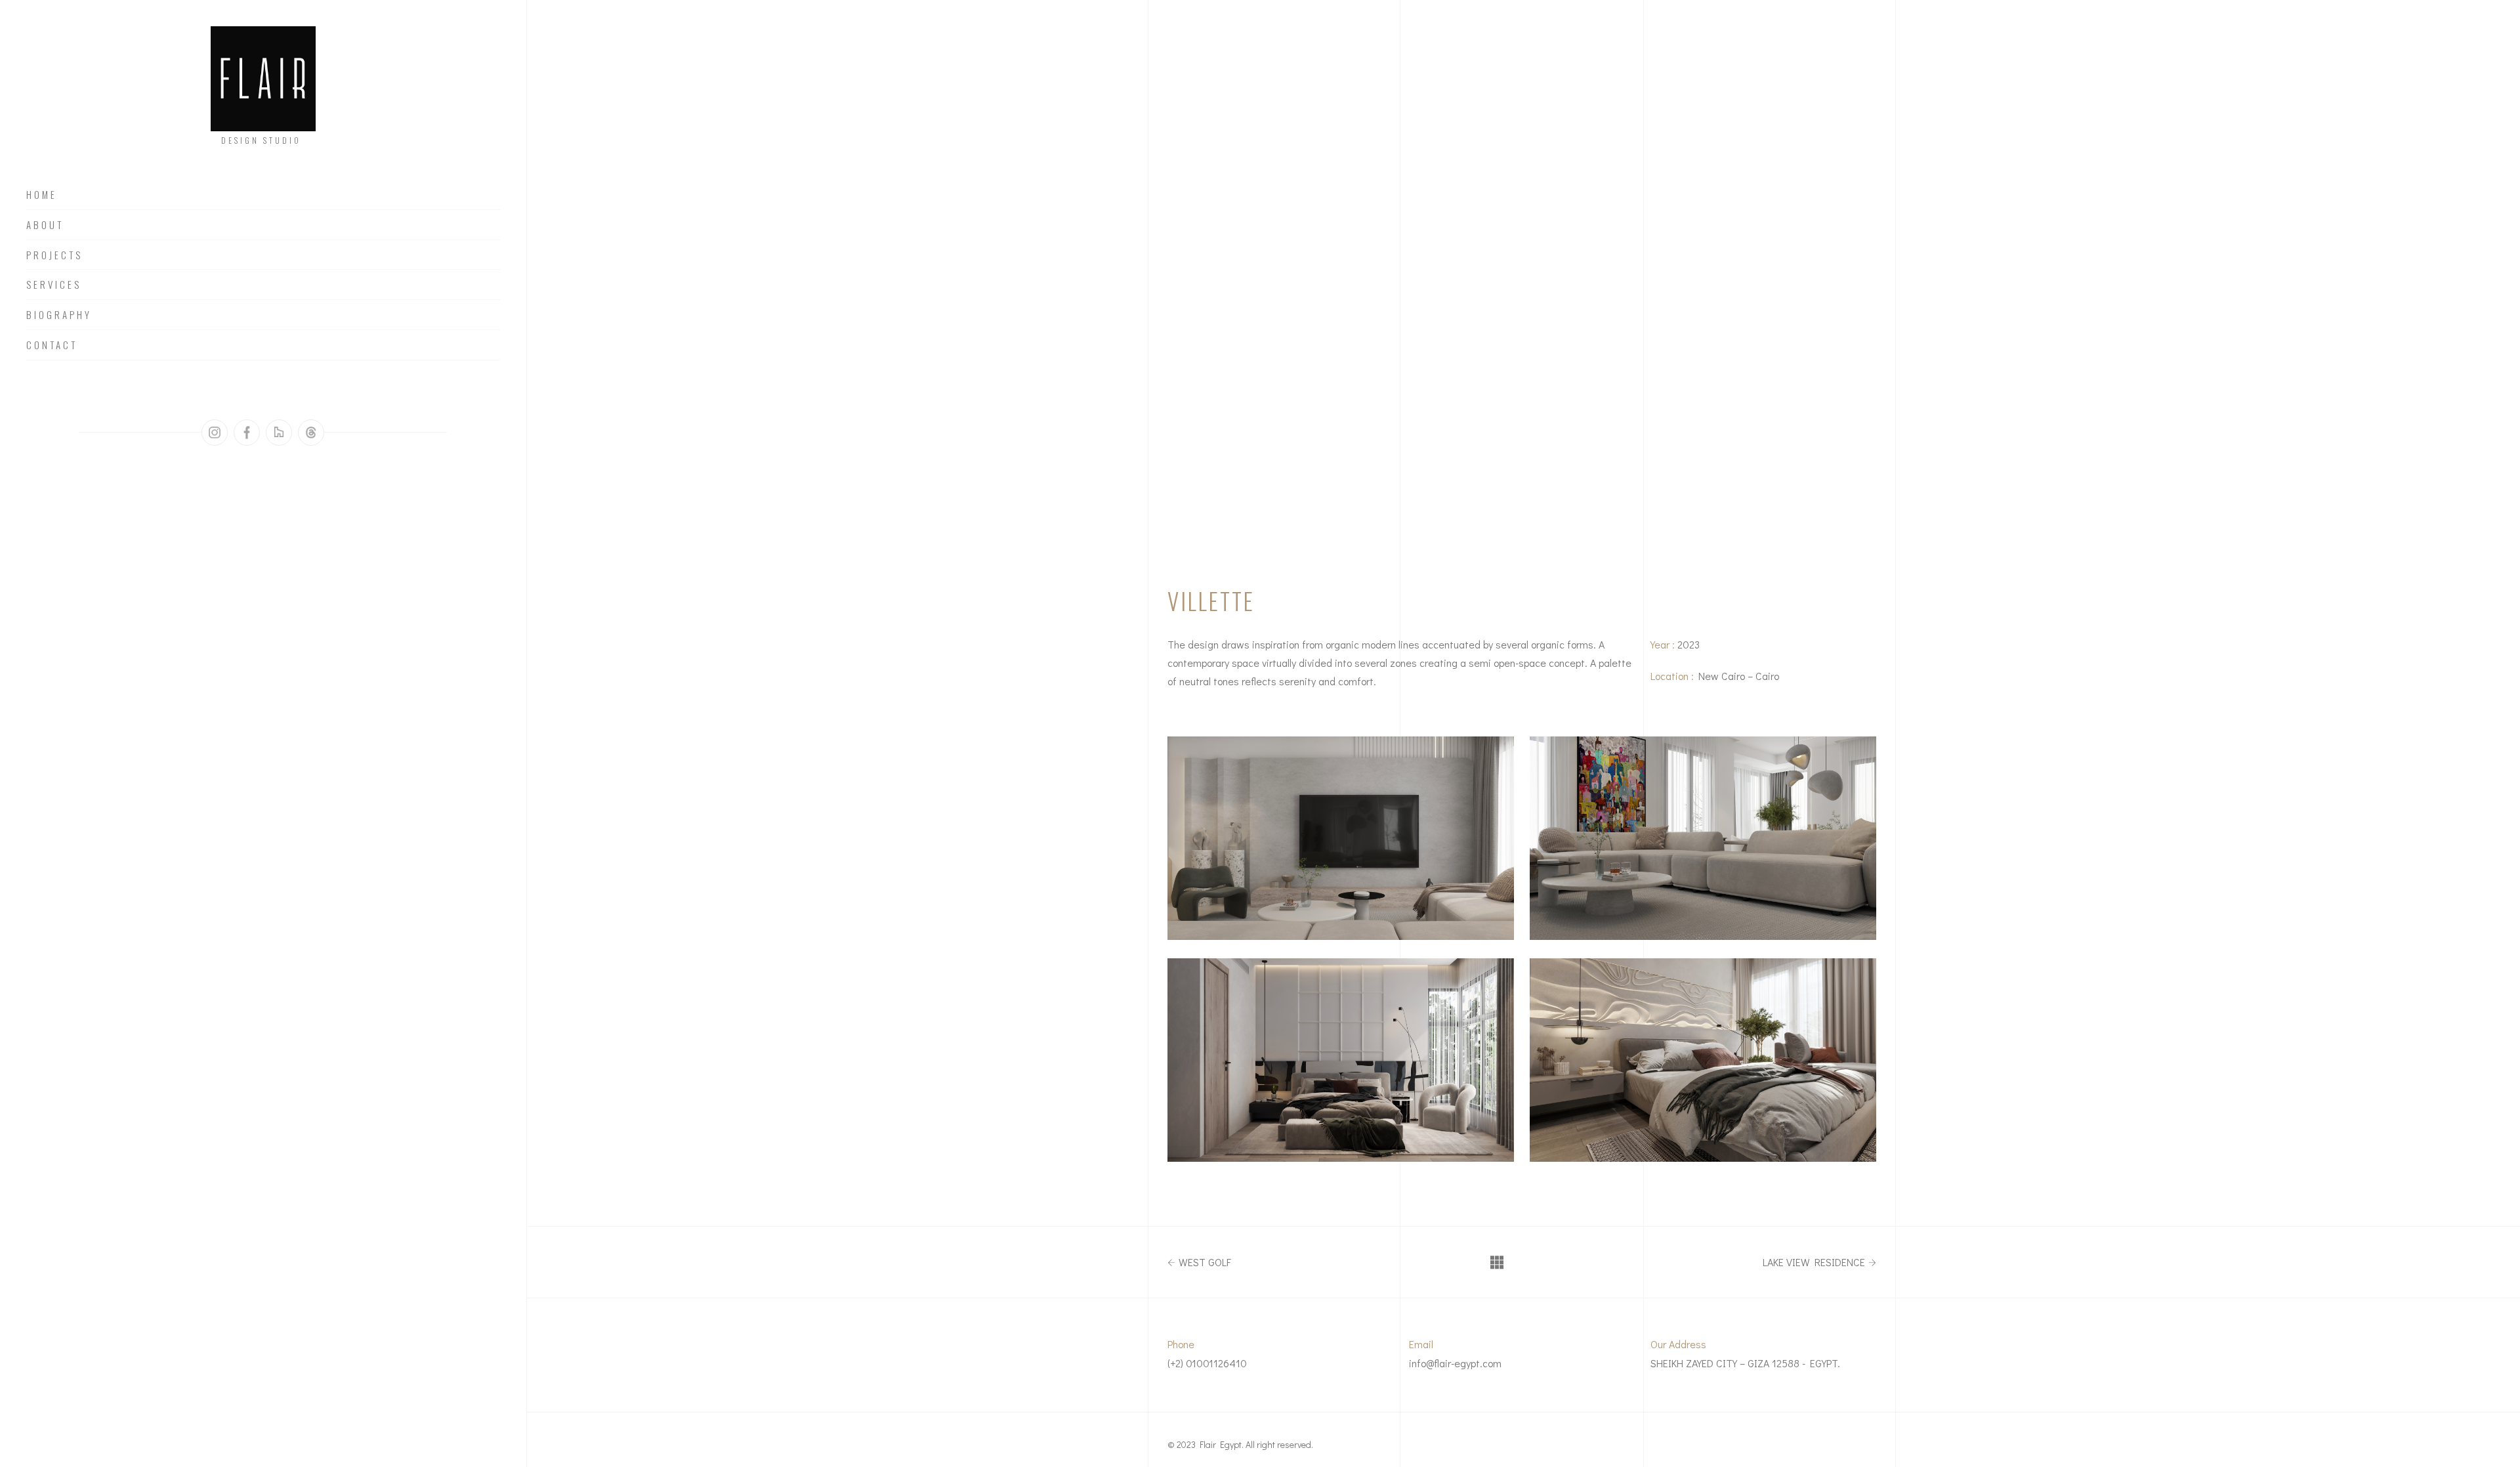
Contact (52, 345)
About (45, 225)
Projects (54, 255)
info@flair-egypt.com (1455, 1363)
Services (54, 285)
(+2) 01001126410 (1207, 1363)
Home (42, 195)
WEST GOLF (1205, 1262)
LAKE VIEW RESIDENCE (1814, 1262)
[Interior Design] (1341, 838)
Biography (59, 315)
